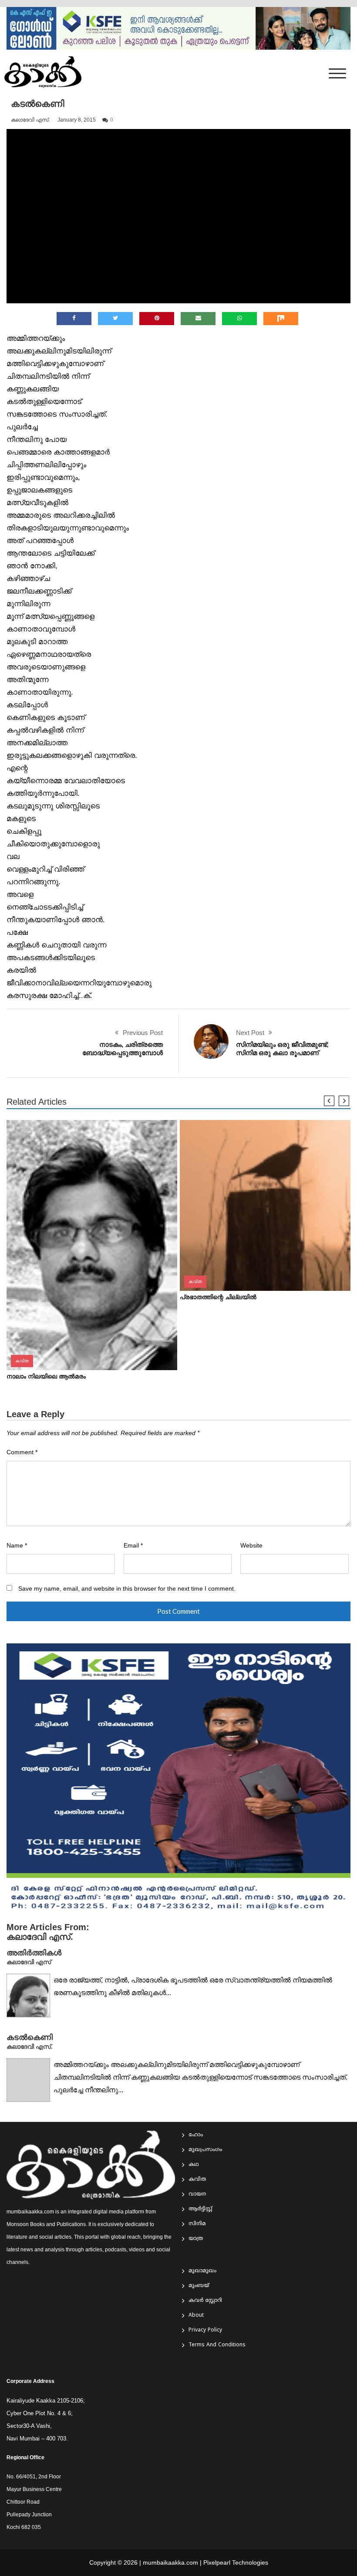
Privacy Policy (205, 2330)
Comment (22, 1452)
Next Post (250, 1033)
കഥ (194, 2165)
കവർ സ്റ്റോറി (205, 2301)
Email (133, 1546)
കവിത (22, 1361)
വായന (197, 2194)
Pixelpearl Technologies (236, 2562)
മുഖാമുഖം (202, 2271)
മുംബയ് (199, 2286)
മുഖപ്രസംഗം (205, 2150)
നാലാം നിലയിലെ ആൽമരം (46, 1376)
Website (251, 1546)
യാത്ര (196, 2239)
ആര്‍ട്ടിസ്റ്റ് (200, 2209)
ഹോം (196, 2135)
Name (17, 1546)
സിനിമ (197, 2224)
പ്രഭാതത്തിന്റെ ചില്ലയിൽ (218, 1297)
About (196, 2316)
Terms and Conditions (217, 2345)
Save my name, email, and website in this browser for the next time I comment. (127, 1589)
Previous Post (143, 1033)
